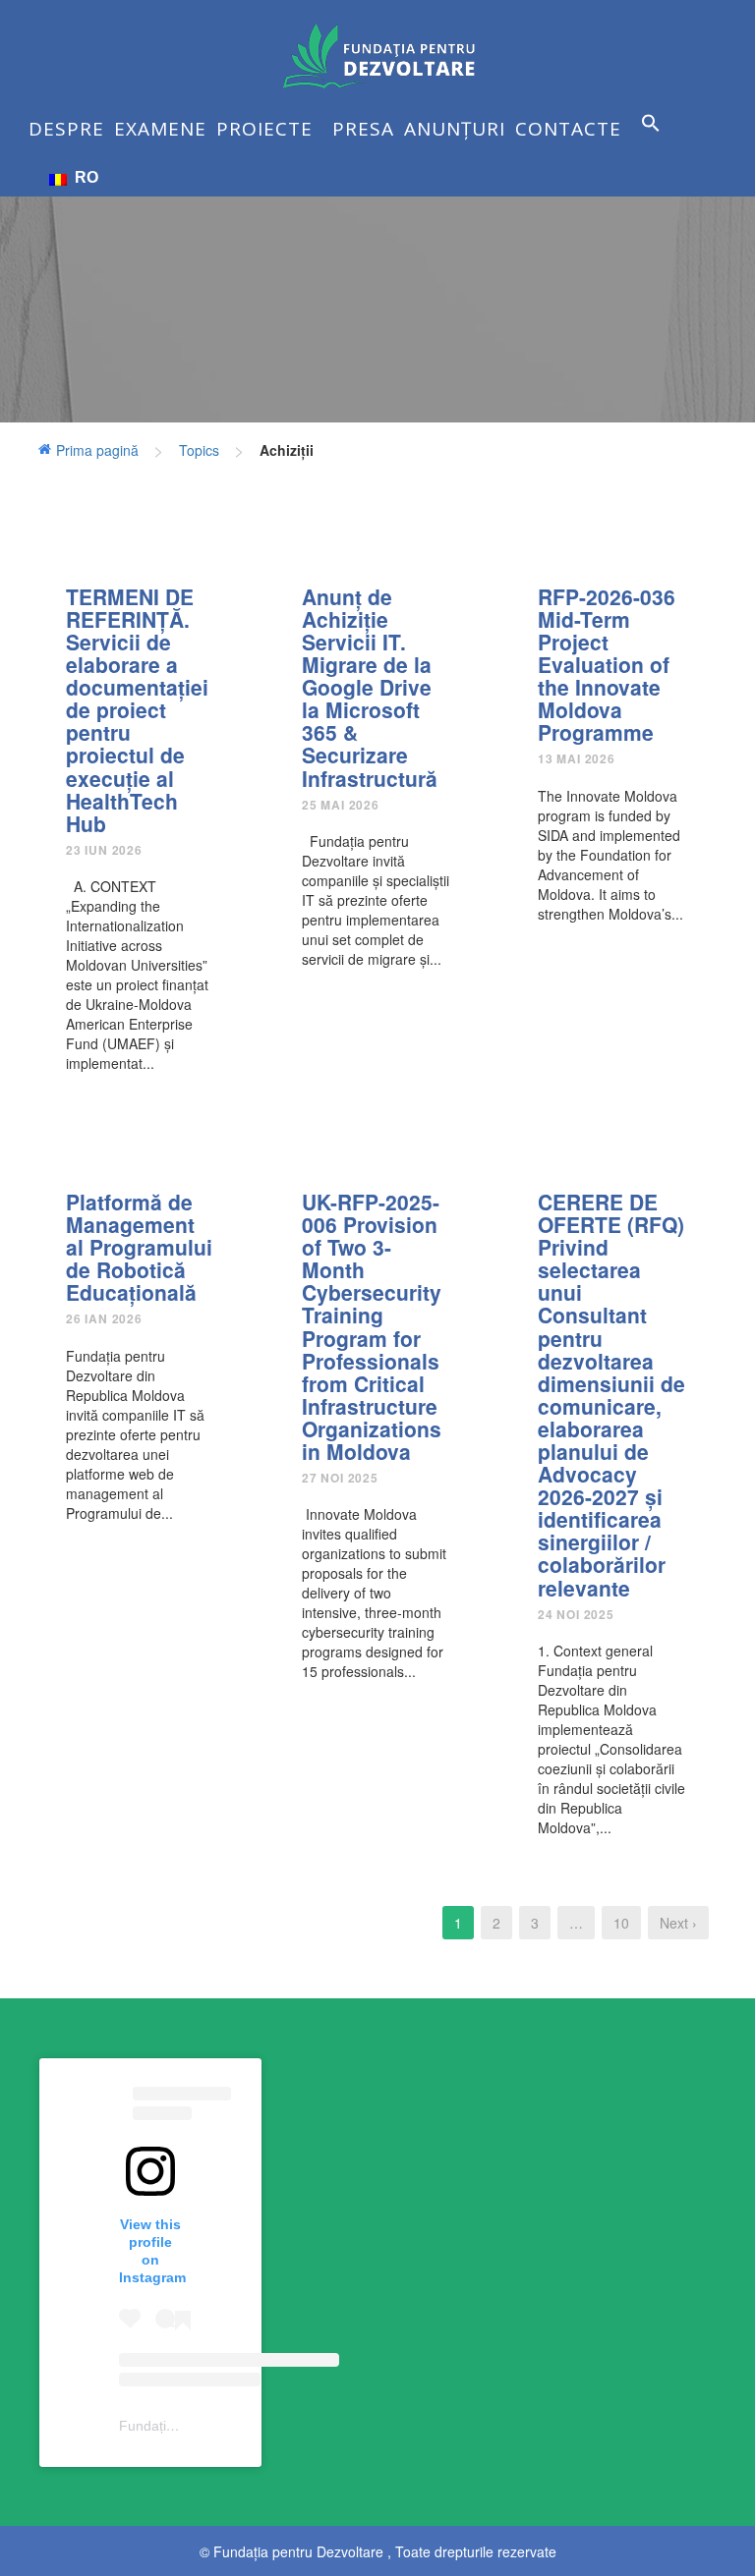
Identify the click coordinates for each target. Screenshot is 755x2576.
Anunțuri (455, 129)
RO (83, 177)
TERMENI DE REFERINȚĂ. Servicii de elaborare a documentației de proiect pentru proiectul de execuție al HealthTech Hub (137, 710)
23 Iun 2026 (104, 850)
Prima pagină (97, 450)
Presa (363, 129)
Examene (160, 129)
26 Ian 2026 (104, 1318)
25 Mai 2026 (341, 805)
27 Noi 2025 (340, 1478)
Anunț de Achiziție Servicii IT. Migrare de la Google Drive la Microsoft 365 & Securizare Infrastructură (370, 687)
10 (621, 1923)
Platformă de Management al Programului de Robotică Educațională (139, 1247)
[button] (656, 138)
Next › (678, 1923)
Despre (66, 129)
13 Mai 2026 (577, 758)
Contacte (568, 129)
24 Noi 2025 (576, 1614)
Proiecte (264, 129)
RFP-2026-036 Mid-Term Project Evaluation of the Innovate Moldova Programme (607, 665)
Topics (199, 450)
